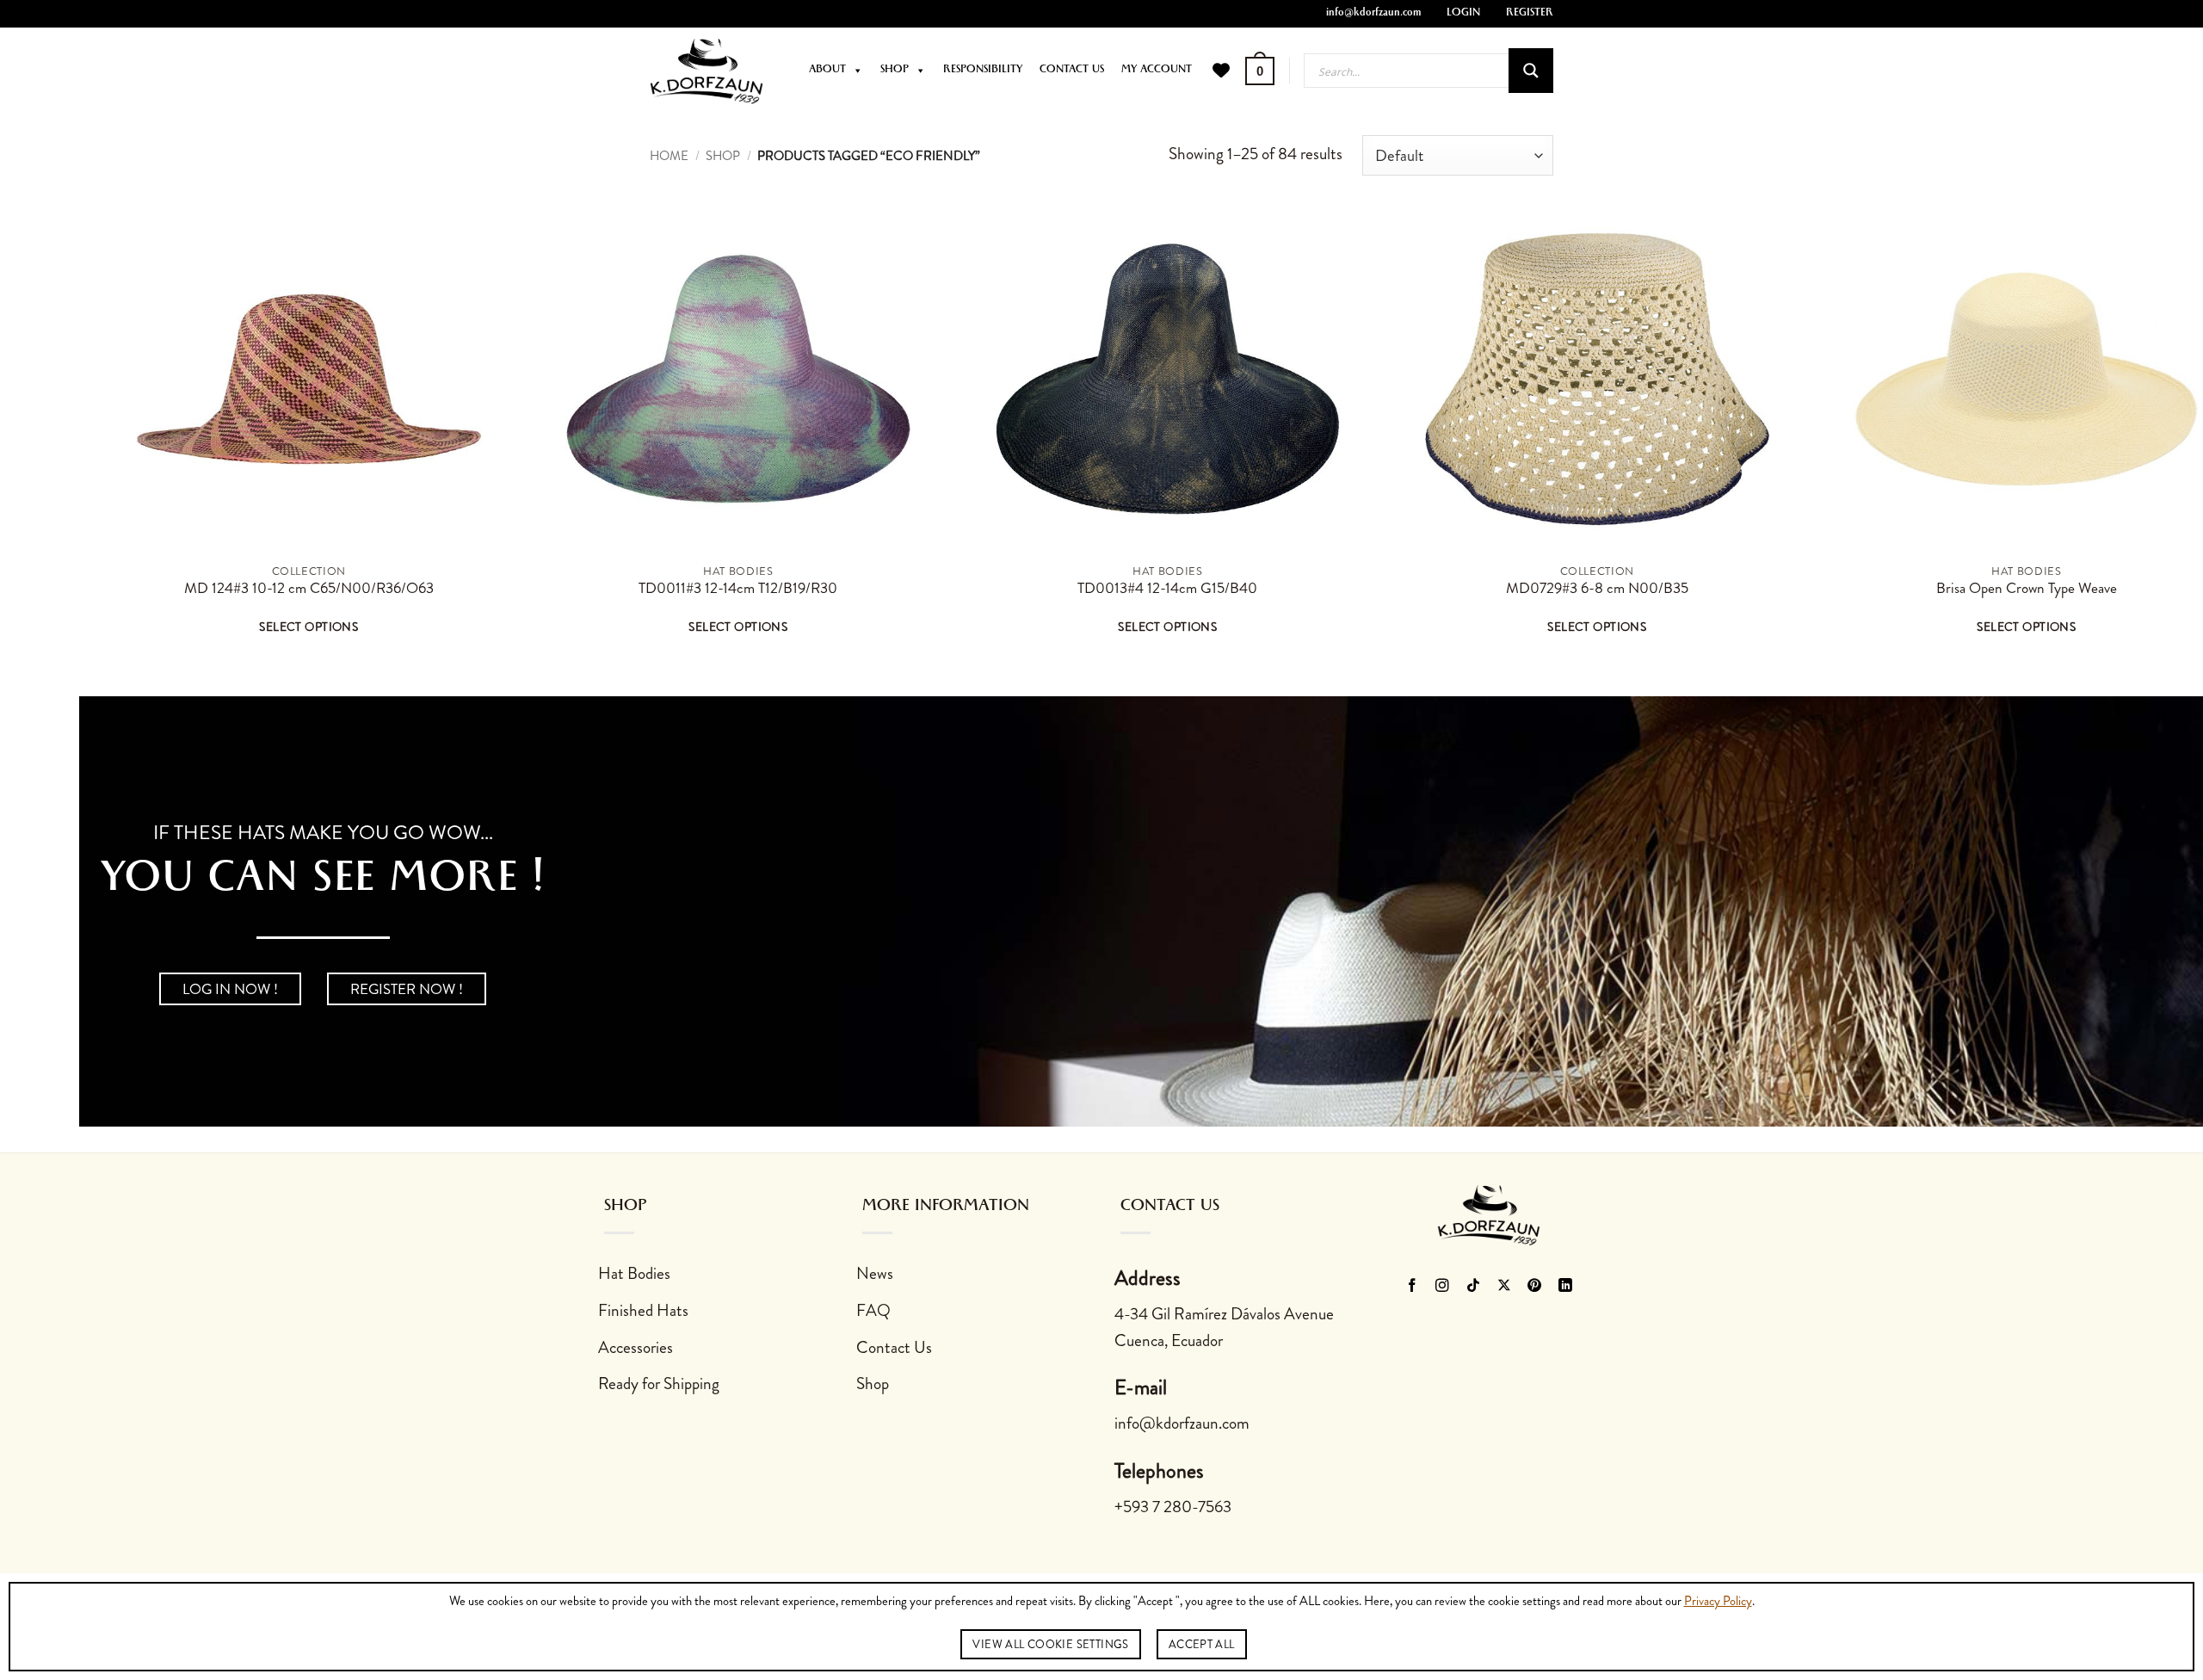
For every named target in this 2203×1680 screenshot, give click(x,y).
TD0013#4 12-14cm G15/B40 (1167, 589)
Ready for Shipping (659, 1384)
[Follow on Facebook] (1412, 1287)
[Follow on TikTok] (1474, 1287)
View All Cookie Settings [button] (1050, 1644)
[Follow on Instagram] (1443, 1287)
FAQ (873, 1310)
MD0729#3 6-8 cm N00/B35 (1597, 589)
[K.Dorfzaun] (707, 71)
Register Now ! (407, 989)
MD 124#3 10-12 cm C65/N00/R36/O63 (309, 589)
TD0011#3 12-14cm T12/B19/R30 (738, 589)
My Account (1157, 71)
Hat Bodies (634, 1273)
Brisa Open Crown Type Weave (2027, 589)
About (827, 71)
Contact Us (1072, 71)
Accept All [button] (1202, 1644)
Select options (309, 627)
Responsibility (983, 71)
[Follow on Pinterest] (1535, 1287)
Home (669, 156)
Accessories (636, 1347)
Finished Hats (643, 1310)
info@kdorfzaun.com (1373, 14)
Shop (895, 71)
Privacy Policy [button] (1718, 1602)
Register (1530, 14)
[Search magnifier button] (1531, 71)
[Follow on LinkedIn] (1566, 1287)
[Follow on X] (1505, 1287)
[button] (1260, 71)
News (875, 1273)
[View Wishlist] (1221, 71)
